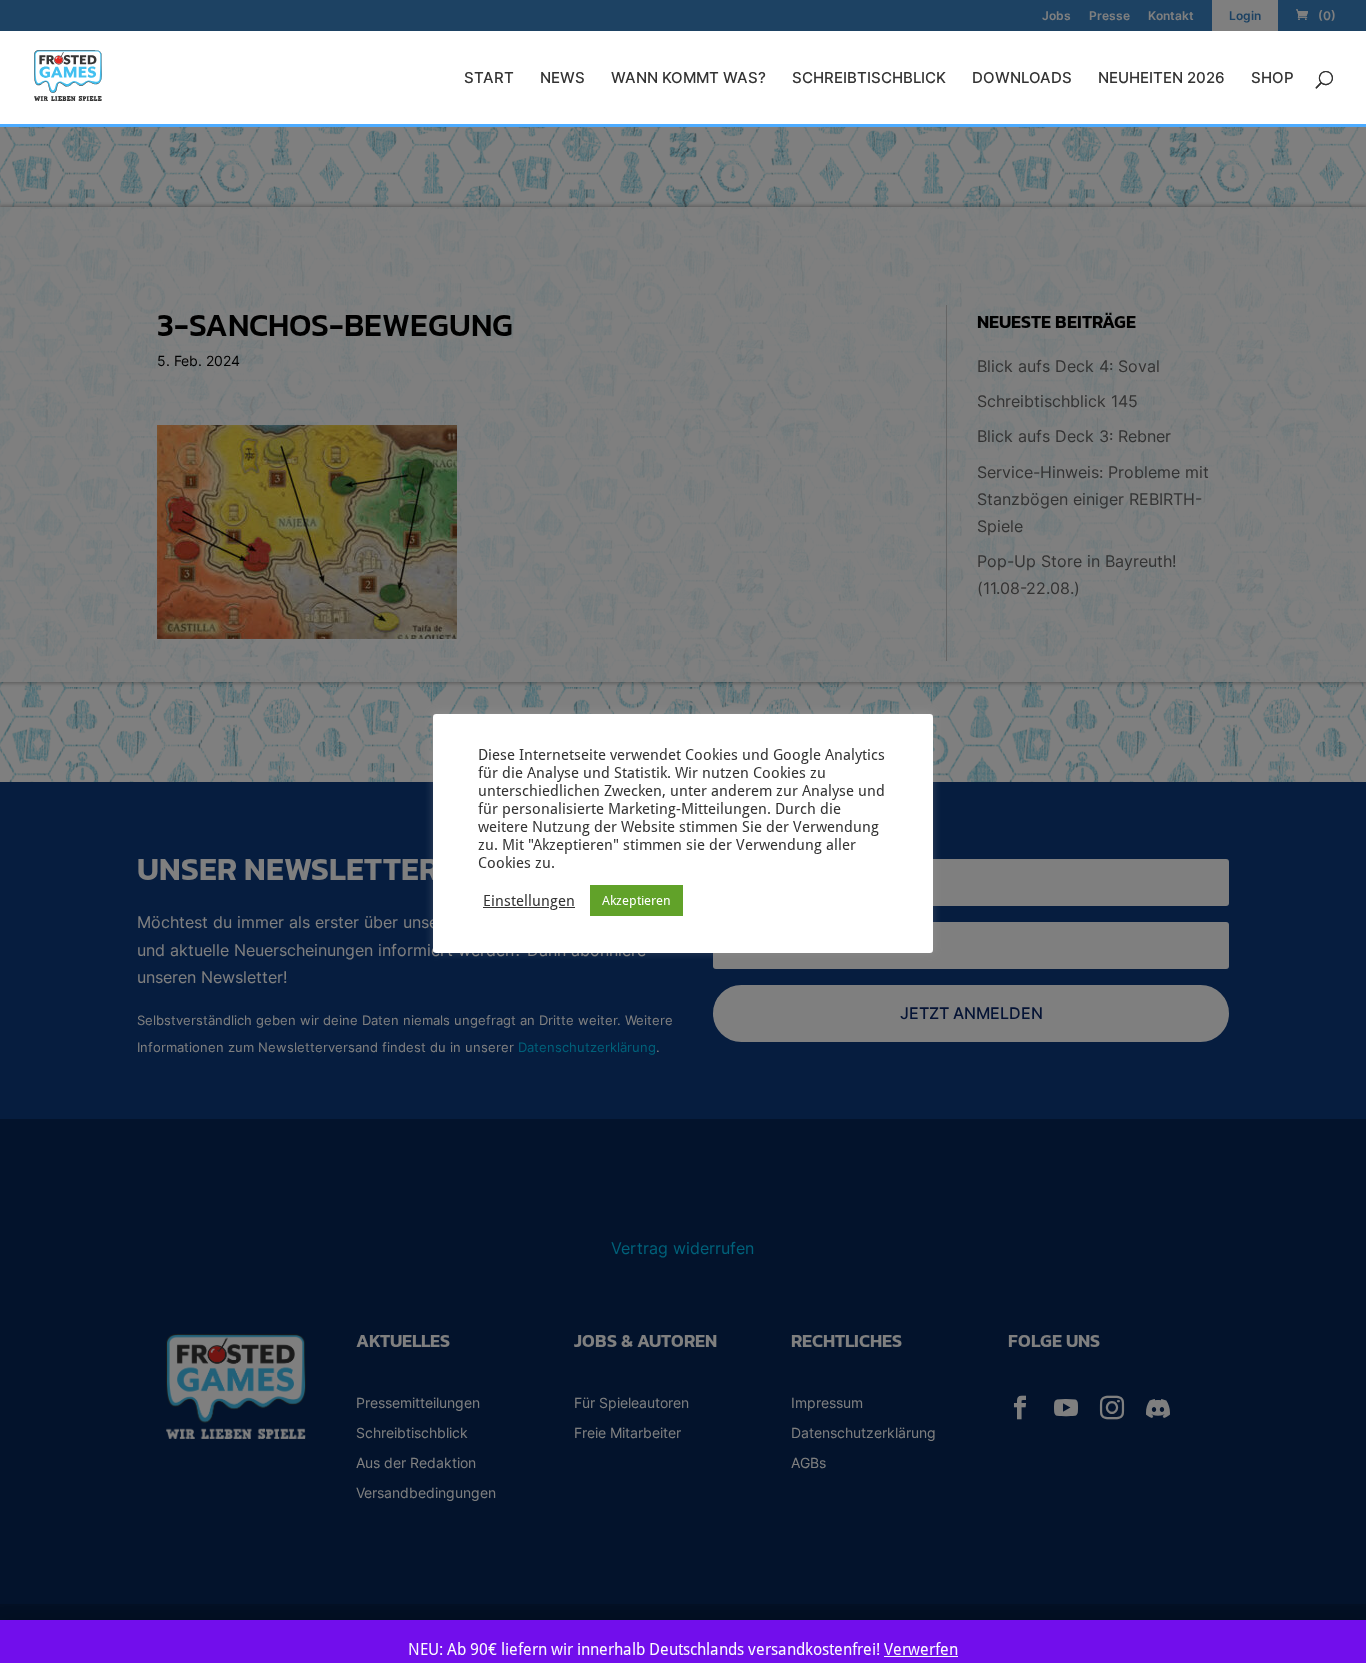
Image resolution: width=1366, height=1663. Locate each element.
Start (489, 79)
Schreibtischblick (869, 79)
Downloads (1022, 79)
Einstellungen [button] (529, 900)
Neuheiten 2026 (1161, 79)
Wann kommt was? (688, 79)
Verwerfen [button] (921, 1649)
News (562, 79)
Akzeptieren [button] (636, 900)
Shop (1272, 79)
